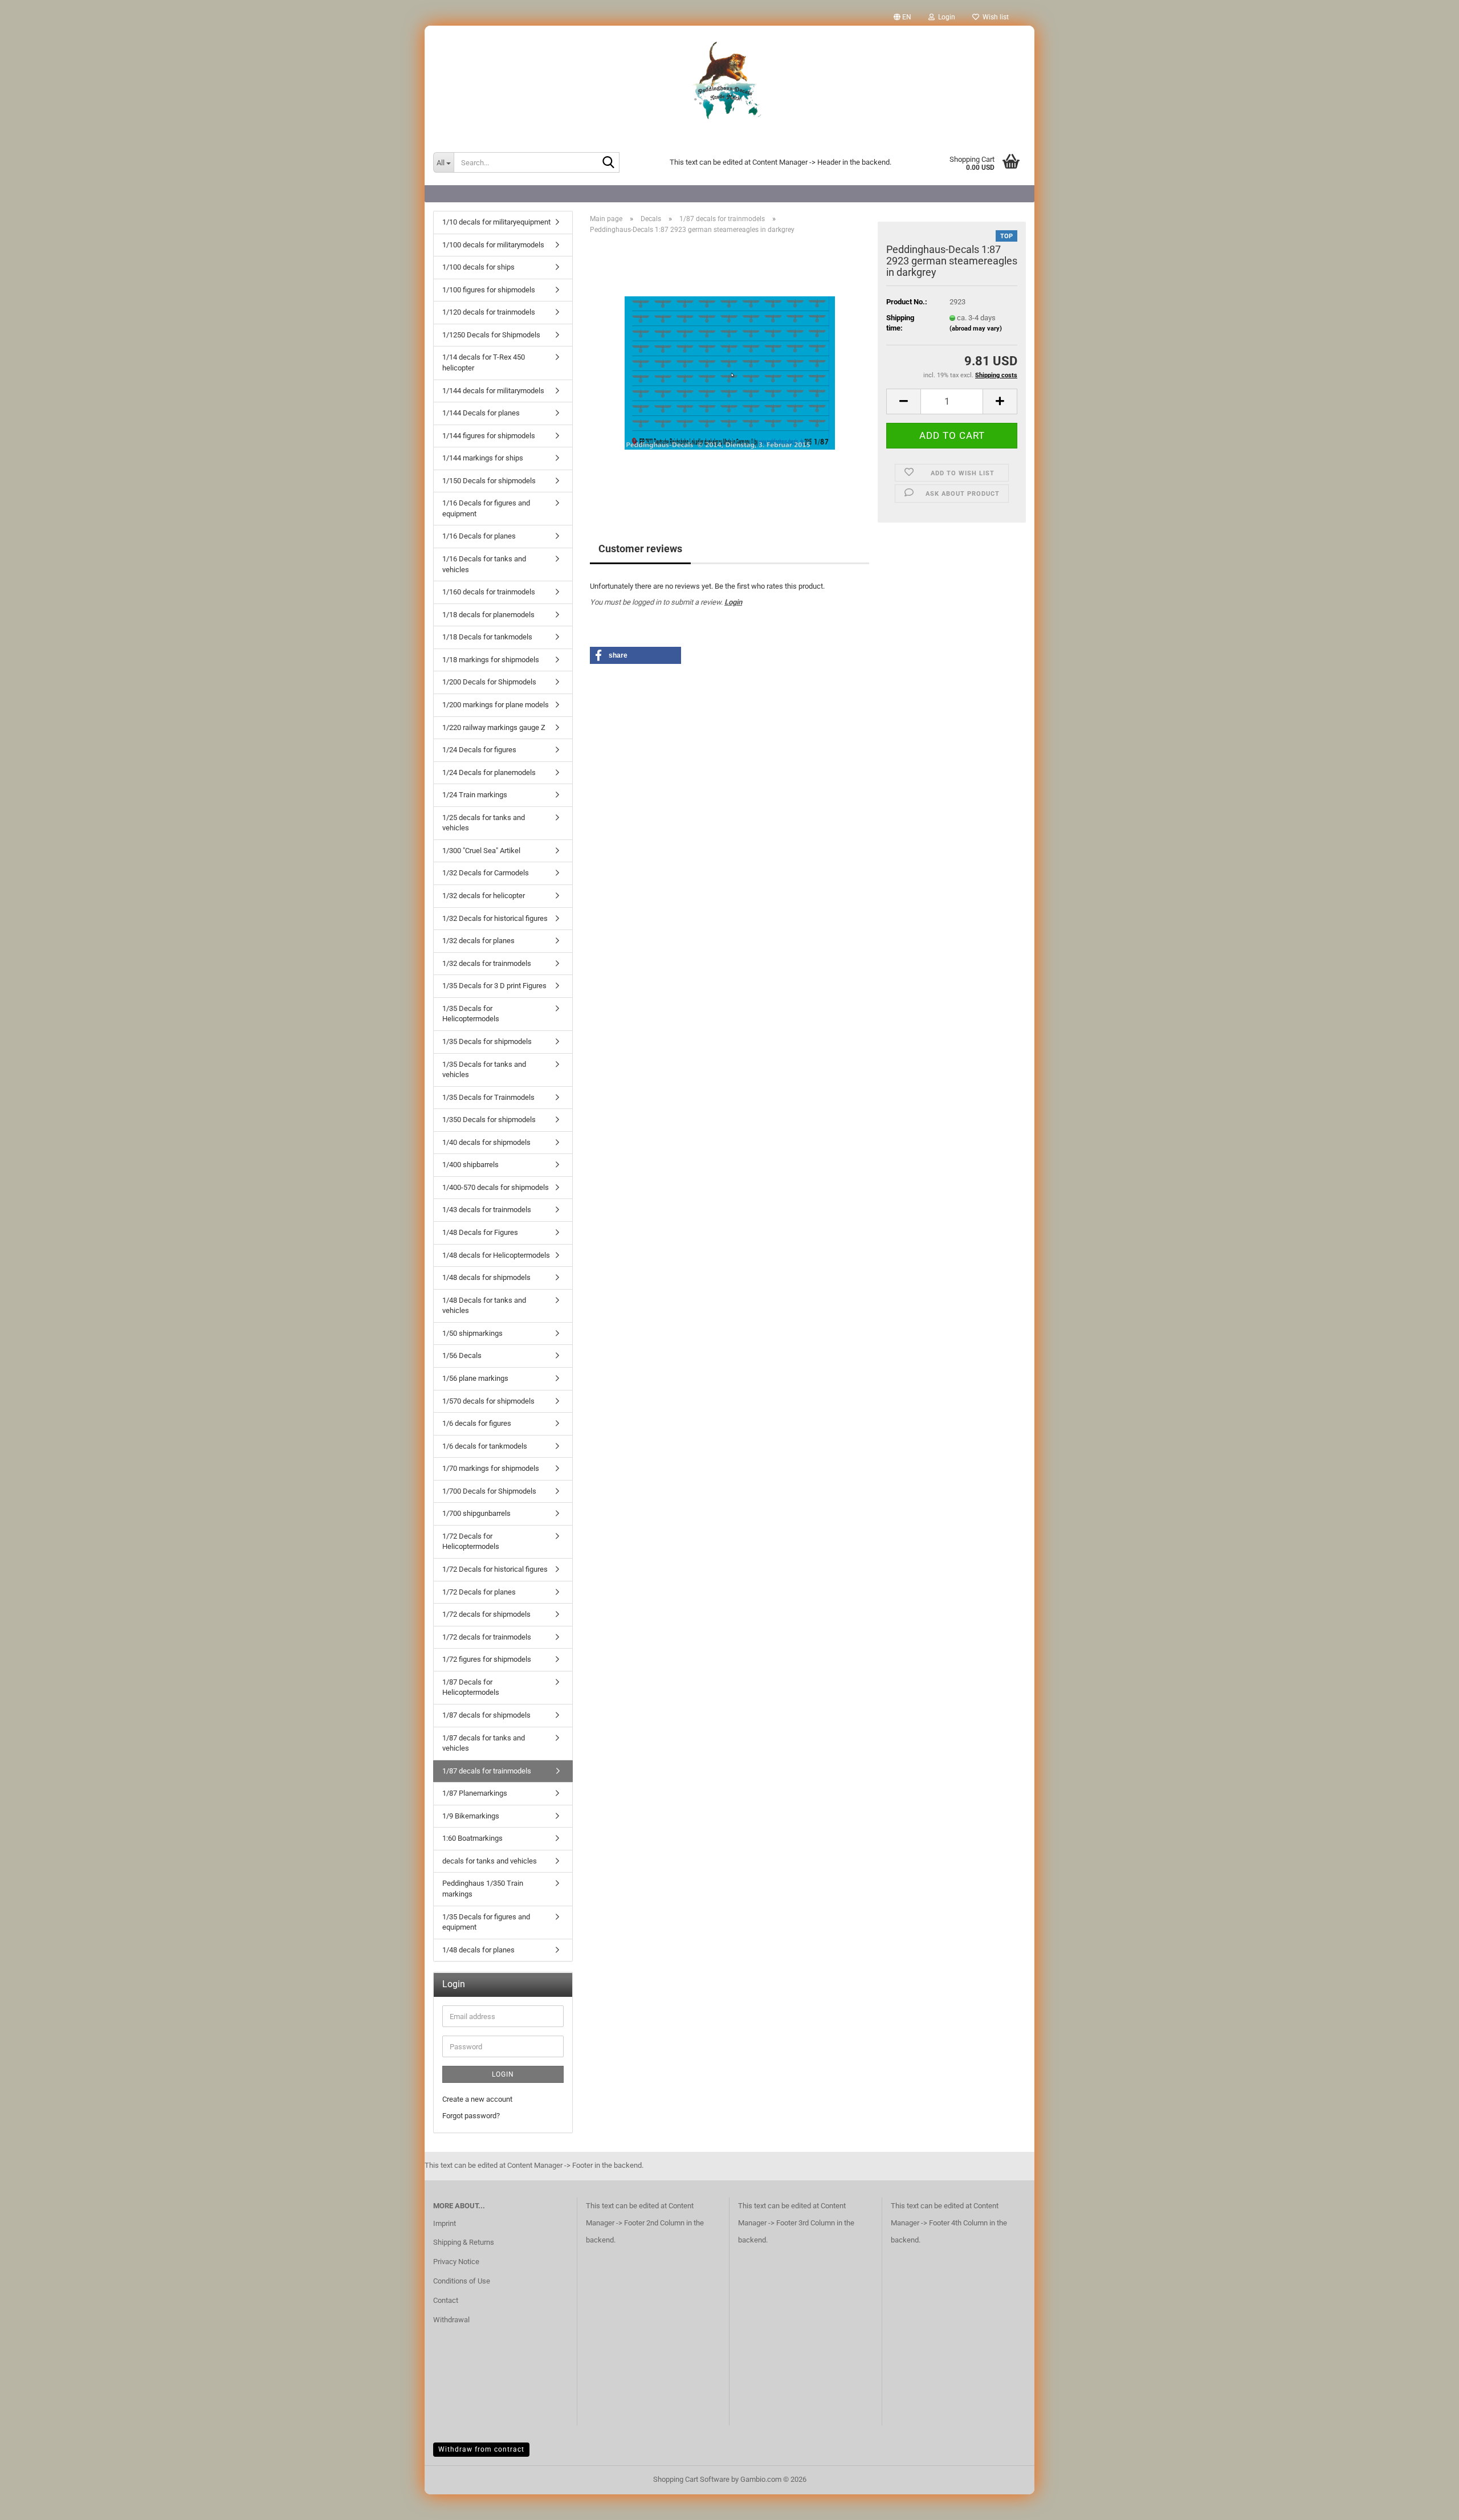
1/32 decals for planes (478, 941)
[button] (902, 17)
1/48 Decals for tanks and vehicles (484, 1306)
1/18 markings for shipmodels (491, 660)
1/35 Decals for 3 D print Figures (494, 986)
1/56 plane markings (475, 1378)
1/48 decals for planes (478, 1950)
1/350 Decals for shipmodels (489, 1120)
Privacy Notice (456, 2262)
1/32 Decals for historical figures (495, 918)
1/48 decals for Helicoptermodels (496, 1255)
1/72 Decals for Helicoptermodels (471, 1542)
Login (733, 602)
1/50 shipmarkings (472, 1333)
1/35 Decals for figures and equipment (486, 1922)
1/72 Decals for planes (479, 1592)
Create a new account (477, 2099)
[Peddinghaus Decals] (729, 83)
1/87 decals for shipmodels (486, 1715)
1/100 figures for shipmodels (489, 290)
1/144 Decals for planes (481, 413)
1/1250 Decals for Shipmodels (491, 335)
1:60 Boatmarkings (472, 1838)
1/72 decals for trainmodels (487, 1637)
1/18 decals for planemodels (488, 615)
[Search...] (609, 163)
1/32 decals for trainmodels (487, 963)
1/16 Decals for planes (479, 536)
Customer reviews (640, 549)
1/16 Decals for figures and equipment (486, 508)
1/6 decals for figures (477, 1423)
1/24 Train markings (475, 795)
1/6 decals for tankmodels (485, 1446)
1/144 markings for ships (483, 458)
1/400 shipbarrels (470, 1165)
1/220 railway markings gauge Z (494, 727)
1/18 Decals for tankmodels (487, 637)
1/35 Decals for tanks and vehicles (484, 1070)
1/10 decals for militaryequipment (496, 222)
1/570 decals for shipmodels (488, 1401)
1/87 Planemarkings (475, 1793)
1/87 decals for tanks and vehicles (484, 1743)
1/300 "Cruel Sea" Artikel (481, 851)
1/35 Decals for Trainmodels (488, 1097)
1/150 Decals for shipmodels (489, 481)
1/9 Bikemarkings (471, 1816)
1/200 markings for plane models (496, 705)
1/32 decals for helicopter (484, 896)
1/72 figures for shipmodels (487, 1659)
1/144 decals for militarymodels (493, 391)
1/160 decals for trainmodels (489, 592)
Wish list (994, 17)
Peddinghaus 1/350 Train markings (483, 1889)
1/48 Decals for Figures (480, 1232)
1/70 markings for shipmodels (491, 1468)
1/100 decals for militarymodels (493, 245)
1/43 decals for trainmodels (487, 1210)
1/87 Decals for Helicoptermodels (471, 1687)
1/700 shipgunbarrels (476, 1513)
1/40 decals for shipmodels (486, 1142)
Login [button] (945, 17)
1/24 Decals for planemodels (489, 772)
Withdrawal (451, 2320)
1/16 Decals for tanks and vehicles (484, 564)
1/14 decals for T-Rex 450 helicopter (484, 362)
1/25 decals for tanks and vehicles (484, 823)
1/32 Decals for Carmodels (486, 873)
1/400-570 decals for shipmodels (496, 1187)
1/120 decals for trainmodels (489, 312)
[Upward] (1428, 2503)
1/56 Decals (462, 1355)
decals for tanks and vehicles (490, 1861)
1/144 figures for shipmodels (489, 436)
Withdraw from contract (481, 2449)
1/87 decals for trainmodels (487, 1771)
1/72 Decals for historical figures (495, 1569)
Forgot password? (471, 2116)
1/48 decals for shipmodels (486, 1277)
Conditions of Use (462, 2281)
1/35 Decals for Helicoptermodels (471, 1014)
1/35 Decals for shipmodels (487, 1041)
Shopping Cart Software (691, 2479)
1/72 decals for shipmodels (486, 1614)
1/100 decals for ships (478, 267)
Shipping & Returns (464, 2242)
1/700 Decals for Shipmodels (489, 1491)
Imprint (445, 2223)
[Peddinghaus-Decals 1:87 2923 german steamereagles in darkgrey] (730, 371)
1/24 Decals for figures (479, 750)
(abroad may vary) (976, 329)
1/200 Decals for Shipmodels (489, 682)
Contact (446, 2300)
